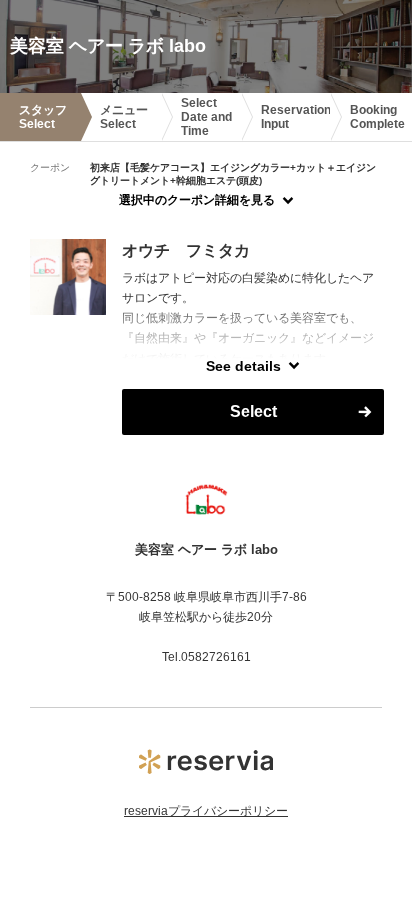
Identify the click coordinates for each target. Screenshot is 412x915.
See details (243, 366)
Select (253, 411)
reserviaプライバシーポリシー (206, 811)
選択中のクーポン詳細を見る (197, 200)
